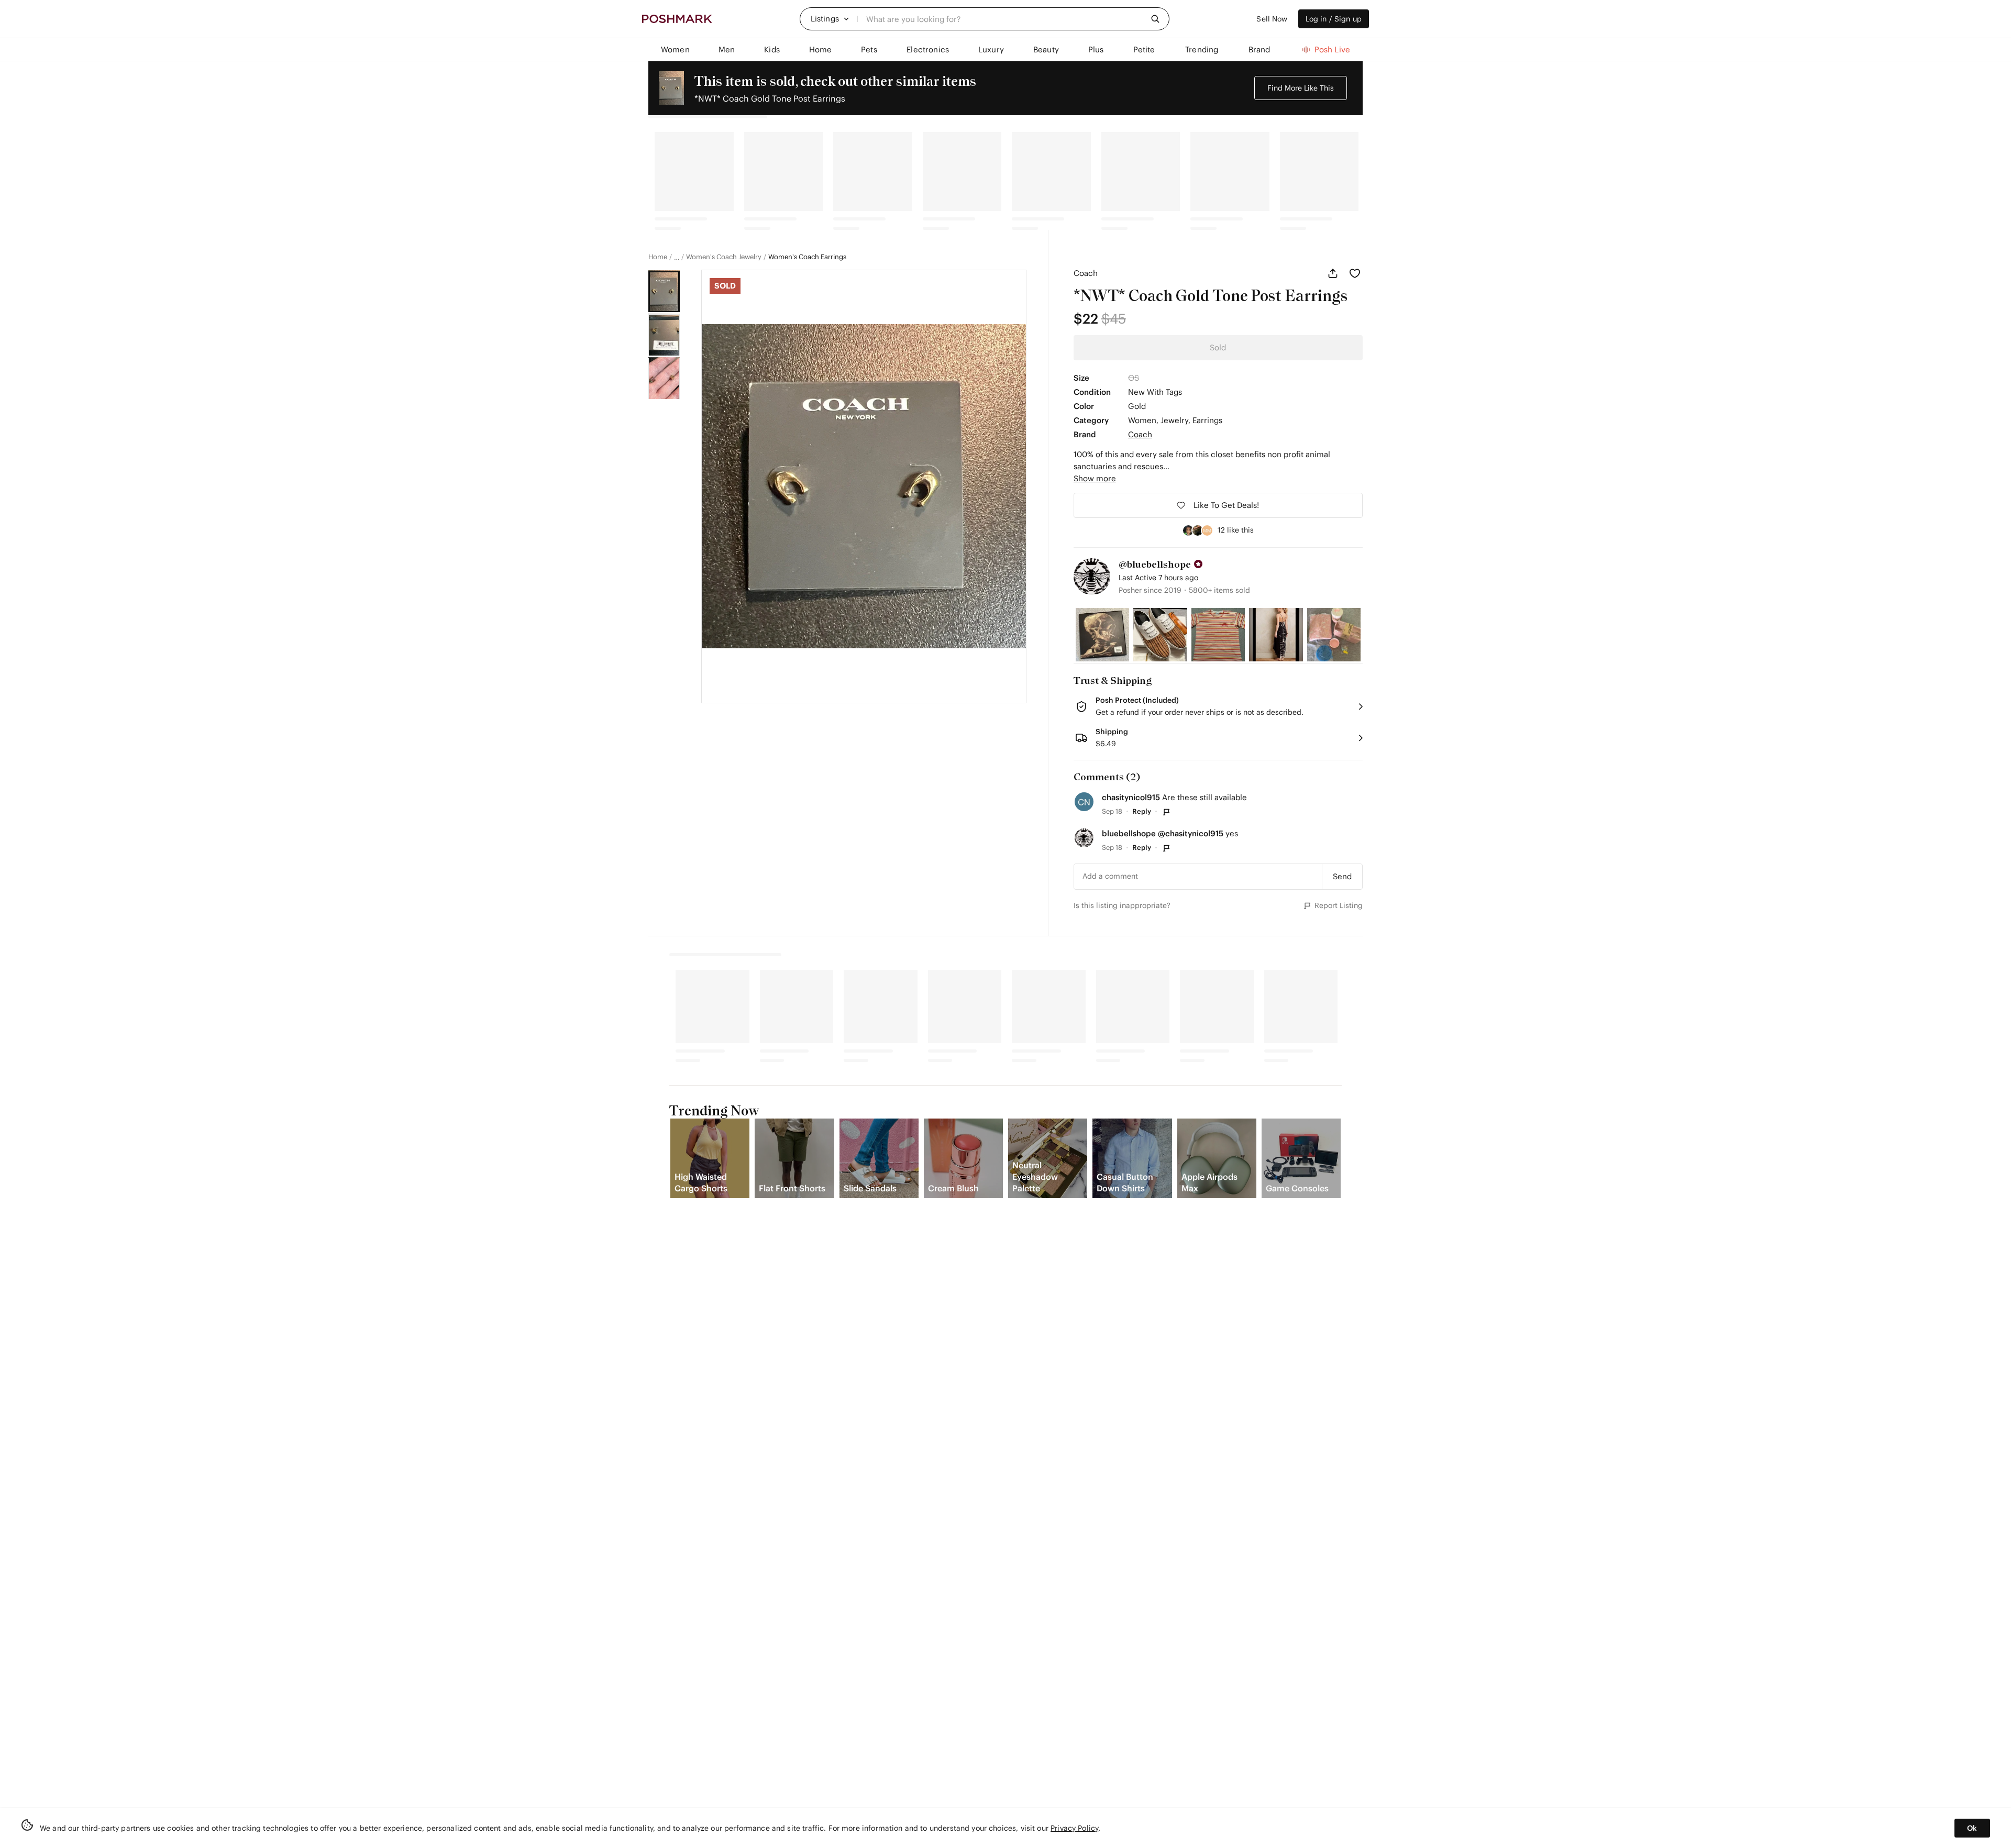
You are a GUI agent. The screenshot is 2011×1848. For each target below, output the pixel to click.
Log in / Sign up (1334, 19)
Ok (1972, 1828)
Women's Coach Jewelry (724, 257)
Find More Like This (1301, 88)
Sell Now (1272, 19)
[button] (830, 19)
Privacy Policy (1074, 1828)
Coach (1086, 273)
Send (1342, 876)
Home (658, 257)
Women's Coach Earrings (807, 257)
